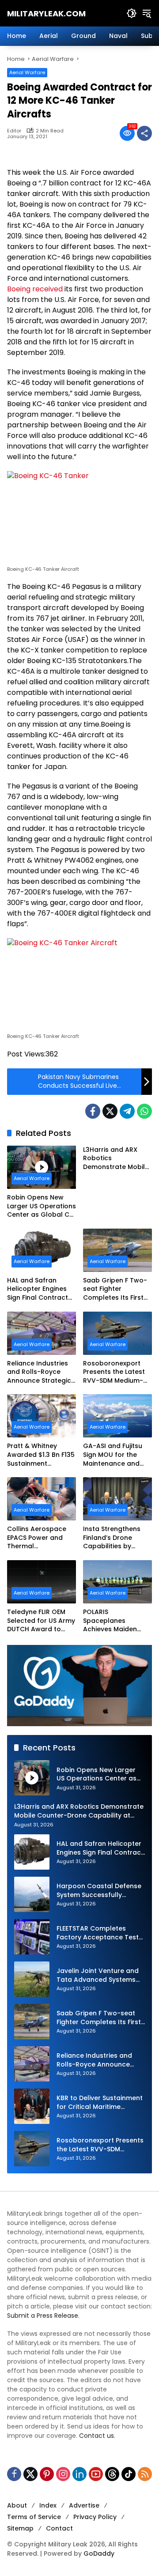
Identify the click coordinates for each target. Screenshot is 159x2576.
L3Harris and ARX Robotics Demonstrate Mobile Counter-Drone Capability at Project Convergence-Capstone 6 (116, 1159)
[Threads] (112, 2474)
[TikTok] (129, 2474)
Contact (59, 2528)
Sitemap (20, 2528)
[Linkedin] (79, 2474)
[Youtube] (96, 2474)
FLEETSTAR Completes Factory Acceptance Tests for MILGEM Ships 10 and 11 (99, 1933)
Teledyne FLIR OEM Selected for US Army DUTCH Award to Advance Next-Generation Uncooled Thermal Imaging (41, 1621)
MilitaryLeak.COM (46, 13)
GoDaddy (99, 2553)
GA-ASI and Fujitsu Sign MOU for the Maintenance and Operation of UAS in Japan (115, 1455)
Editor (14, 131)
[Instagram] (63, 2474)
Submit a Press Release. (43, 2316)
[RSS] (145, 2474)
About (17, 2505)
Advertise (84, 2505)
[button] (132, 13)
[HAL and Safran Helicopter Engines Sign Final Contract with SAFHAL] (42, 1250)
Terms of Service (34, 2517)
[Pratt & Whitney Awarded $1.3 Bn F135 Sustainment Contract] (42, 1416)
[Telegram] (127, 1111)
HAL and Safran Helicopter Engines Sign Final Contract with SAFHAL (38, 1289)
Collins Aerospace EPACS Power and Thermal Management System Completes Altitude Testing (41, 1538)
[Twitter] (110, 1111)
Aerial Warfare (27, 72)
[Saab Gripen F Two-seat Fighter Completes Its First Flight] (117, 1250)
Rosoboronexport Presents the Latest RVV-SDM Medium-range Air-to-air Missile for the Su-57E (117, 1372)
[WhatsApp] (144, 1111)
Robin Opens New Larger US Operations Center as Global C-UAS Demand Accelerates (42, 1206)
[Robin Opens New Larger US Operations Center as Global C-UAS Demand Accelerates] (42, 1167)
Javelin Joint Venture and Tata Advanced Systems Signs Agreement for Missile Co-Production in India (98, 1975)
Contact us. (97, 2436)
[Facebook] (93, 1111)
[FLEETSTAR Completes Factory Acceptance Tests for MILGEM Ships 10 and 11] (32, 1937)
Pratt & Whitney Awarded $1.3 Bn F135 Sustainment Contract (41, 1455)
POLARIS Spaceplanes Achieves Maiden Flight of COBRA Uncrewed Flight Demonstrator (110, 1621)
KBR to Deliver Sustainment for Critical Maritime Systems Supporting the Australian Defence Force (100, 2103)
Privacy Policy (95, 2517)
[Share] (144, 133)
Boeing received (35, 289)
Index (48, 2505)
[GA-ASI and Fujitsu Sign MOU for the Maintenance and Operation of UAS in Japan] (117, 1416)
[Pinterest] (47, 2474)
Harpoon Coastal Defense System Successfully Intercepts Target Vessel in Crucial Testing (100, 1891)
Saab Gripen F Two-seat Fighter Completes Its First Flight (115, 1289)
